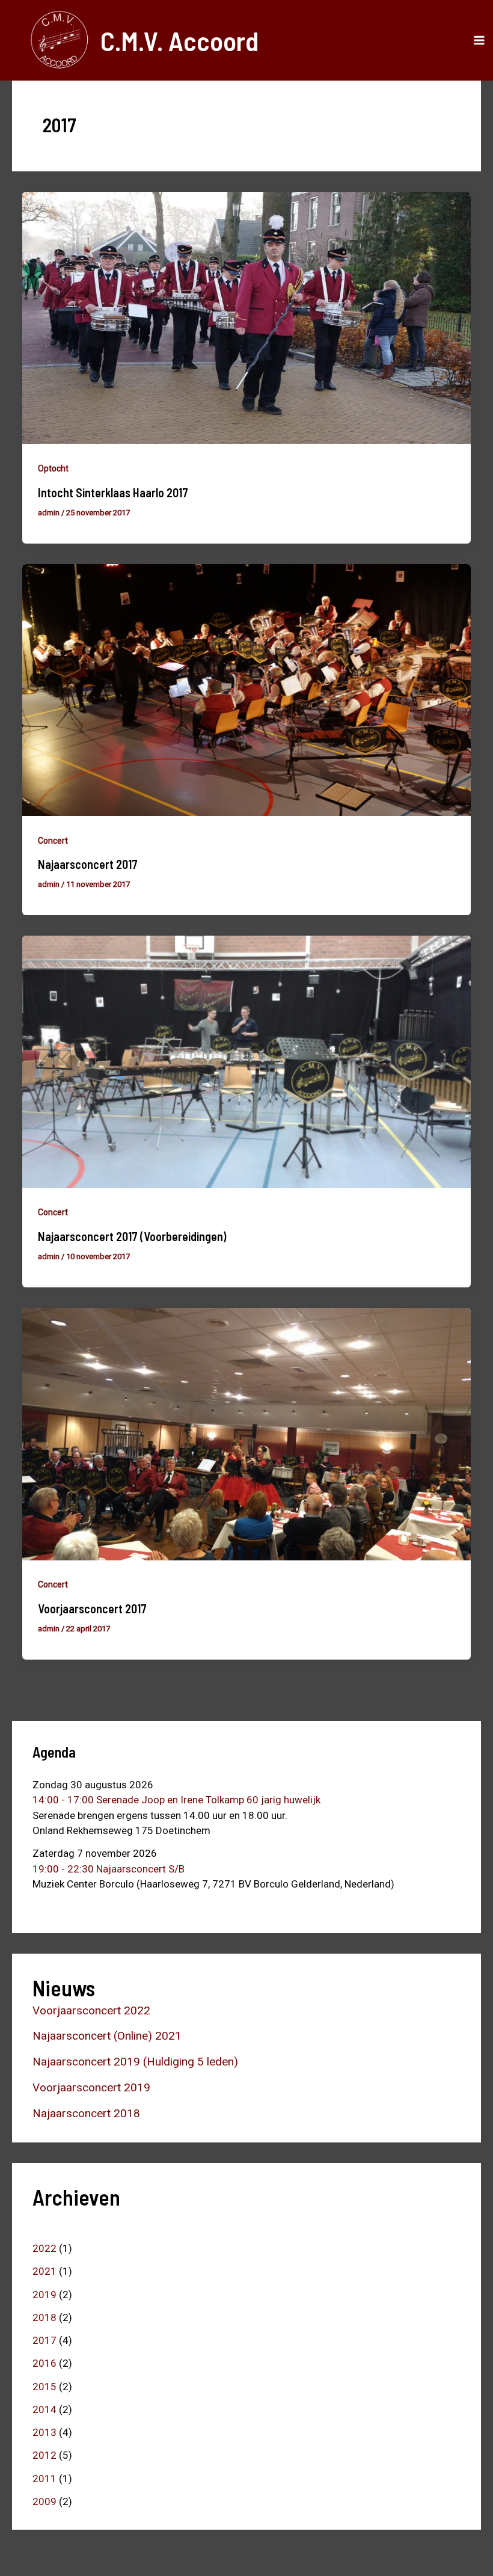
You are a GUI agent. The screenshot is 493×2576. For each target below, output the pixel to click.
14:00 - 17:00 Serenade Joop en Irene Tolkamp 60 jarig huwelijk (176, 1800)
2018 (44, 2317)
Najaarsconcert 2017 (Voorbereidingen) (132, 1236)
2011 (44, 2479)
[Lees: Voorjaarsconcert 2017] (246, 1433)
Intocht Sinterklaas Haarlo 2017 (113, 492)
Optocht (53, 468)
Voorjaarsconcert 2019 (91, 2087)
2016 (44, 2363)
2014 (44, 2409)
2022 (44, 2248)
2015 (44, 2387)
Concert (53, 841)
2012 (44, 2455)
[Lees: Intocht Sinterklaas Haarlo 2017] (246, 317)
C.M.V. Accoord (179, 40)
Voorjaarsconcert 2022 (91, 2010)
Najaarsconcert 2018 (86, 2113)
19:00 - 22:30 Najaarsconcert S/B (109, 1869)
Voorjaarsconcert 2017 (92, 1608)
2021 (44, 2271)
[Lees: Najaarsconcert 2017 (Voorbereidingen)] (246, 1061)
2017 (44, 2340)
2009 (44, 2501)
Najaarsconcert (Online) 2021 (107, 2036)
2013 (44, 2432)
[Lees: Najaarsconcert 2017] (246, 689)
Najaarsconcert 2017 (88, 864)
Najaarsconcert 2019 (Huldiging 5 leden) (135, 2062)
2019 (44, 2295)
